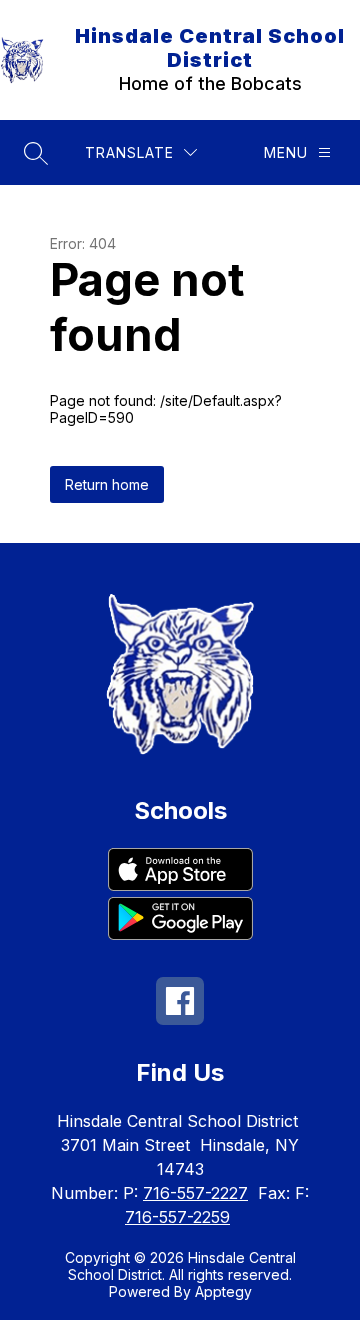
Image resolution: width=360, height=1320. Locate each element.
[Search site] (36, 153)
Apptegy (223, 1291)
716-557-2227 (195, 1193)
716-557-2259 (177, 1217)
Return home (107, 484)
